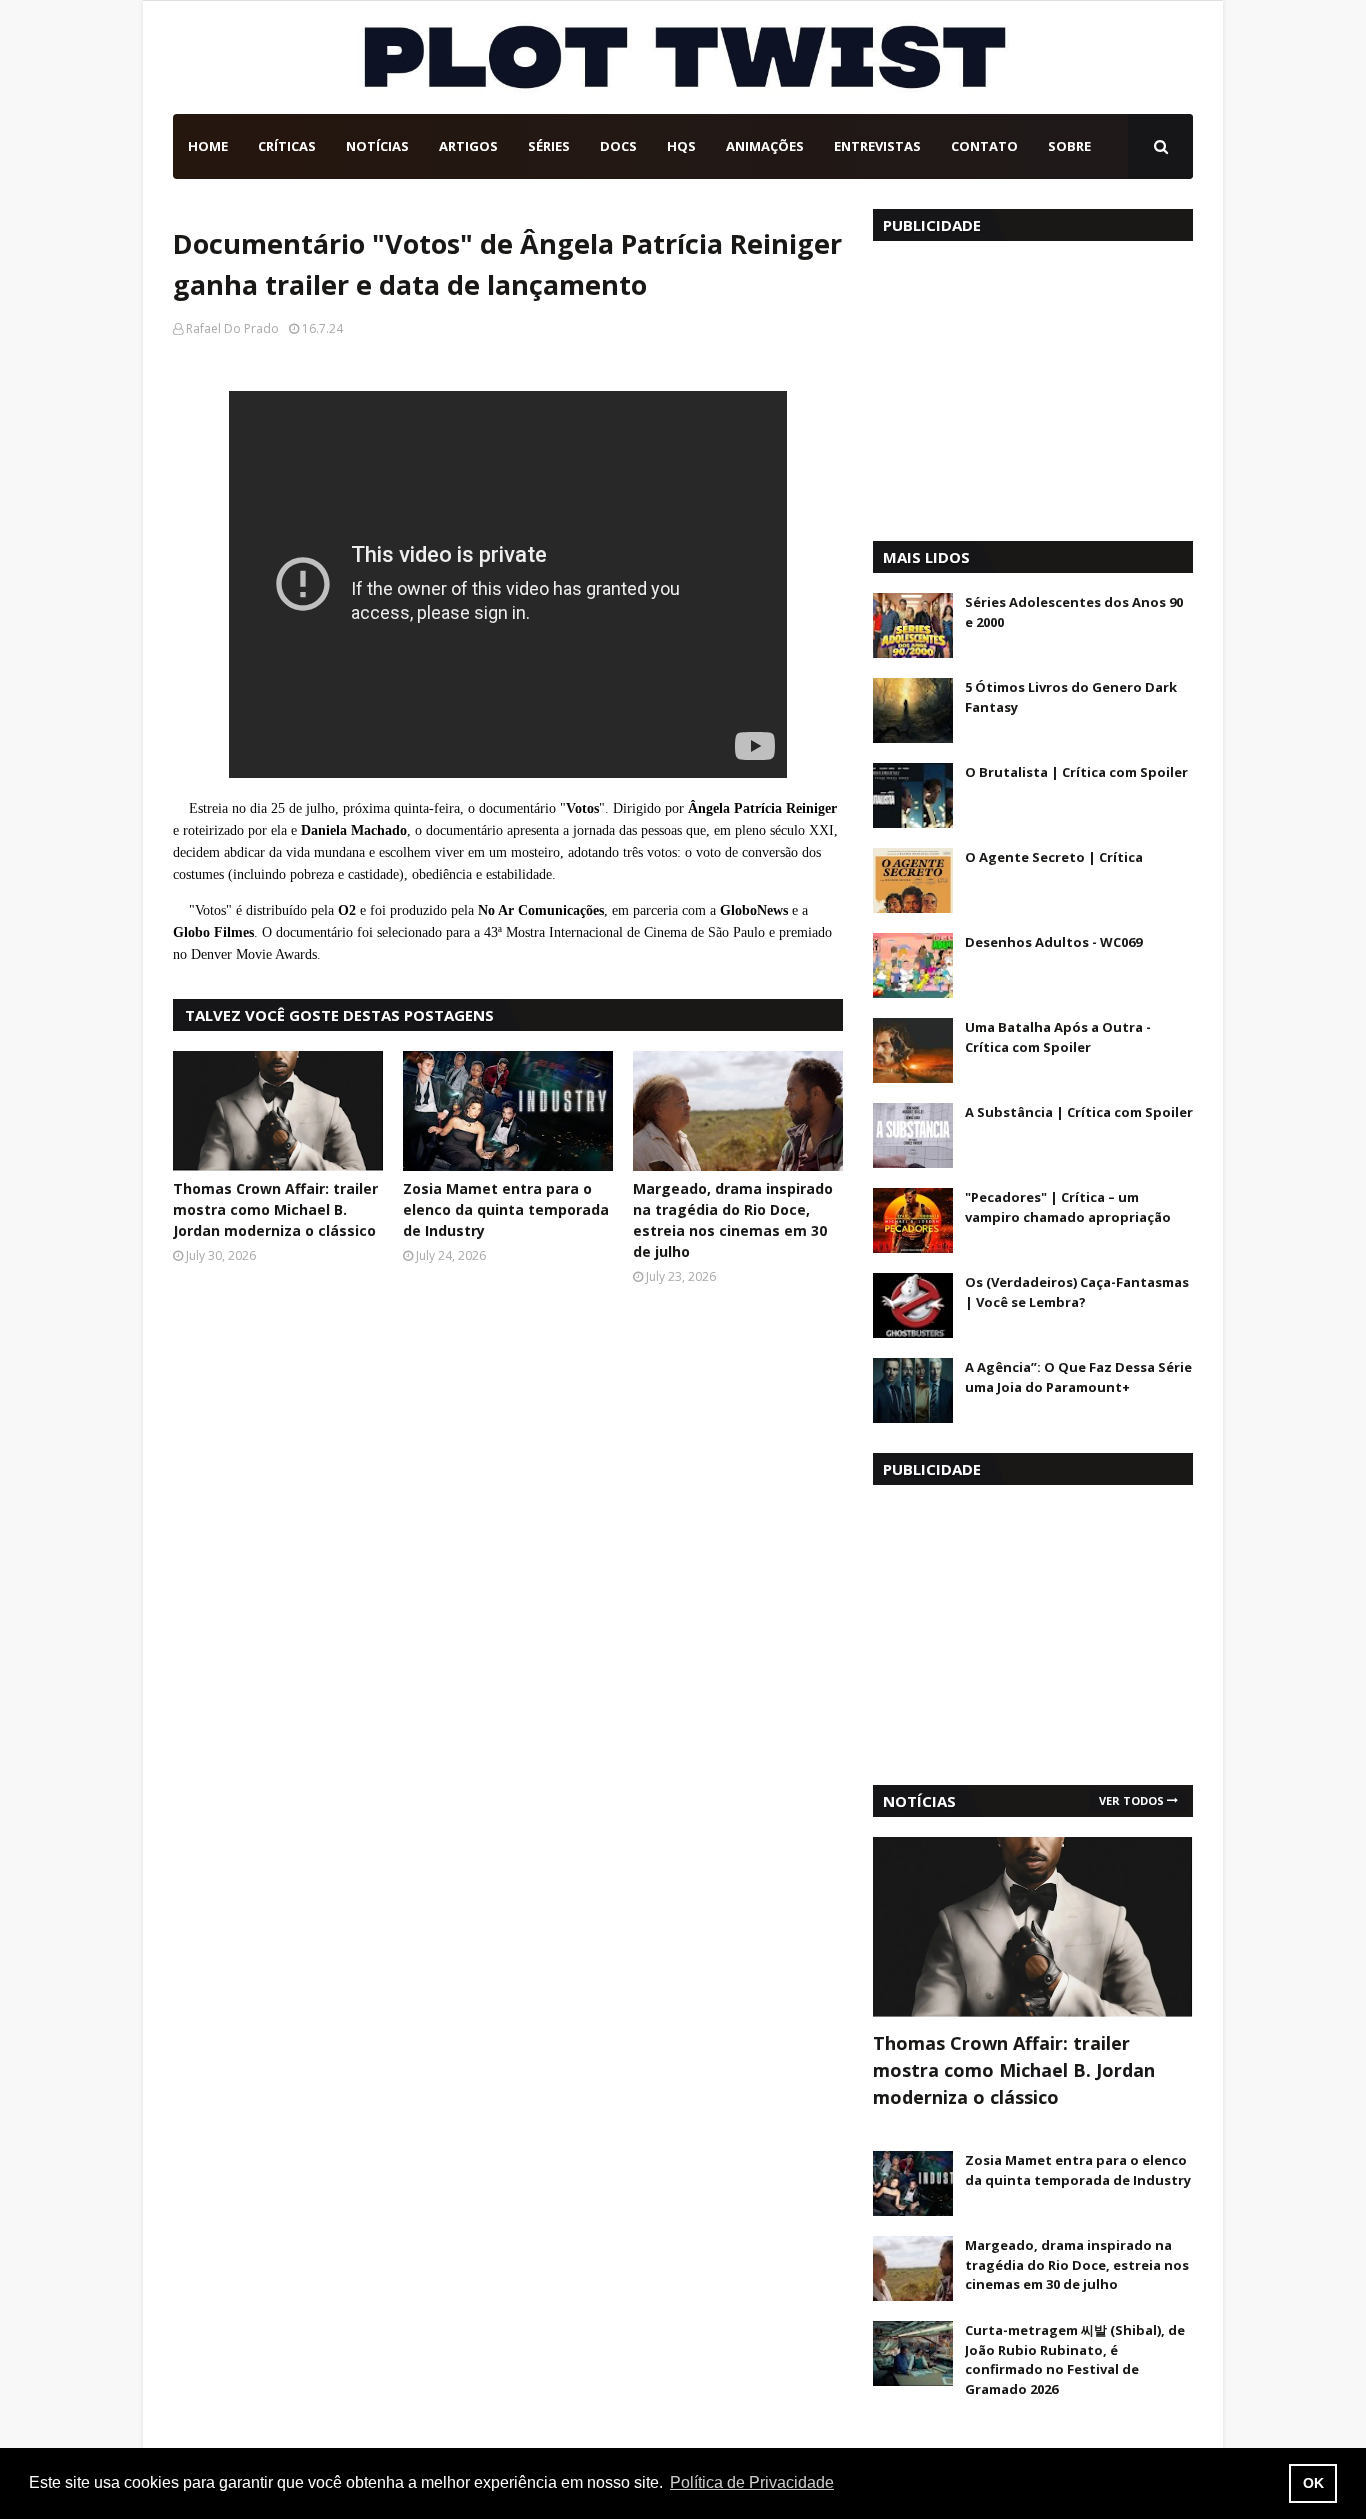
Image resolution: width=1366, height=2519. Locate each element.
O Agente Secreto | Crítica (1054, 857)
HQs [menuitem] (681, 146)
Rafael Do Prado (232, 328)
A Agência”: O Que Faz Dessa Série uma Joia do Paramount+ (1078, 1377)
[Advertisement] (1033, 386)
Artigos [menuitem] (468, 146)
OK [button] (1313, 2483)
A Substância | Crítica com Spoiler (1079, 1112)
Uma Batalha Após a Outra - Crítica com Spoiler (1058, 1037)
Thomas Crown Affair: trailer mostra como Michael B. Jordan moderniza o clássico (275, 1209)
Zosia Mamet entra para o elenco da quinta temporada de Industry (506, 1209)
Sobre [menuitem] (1069, 146)
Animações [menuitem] (765, 146)
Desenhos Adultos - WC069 (1053, 942)
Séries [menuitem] (549, 146)
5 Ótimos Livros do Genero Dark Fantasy (1071, 697)
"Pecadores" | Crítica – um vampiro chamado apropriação (1068, 1207)
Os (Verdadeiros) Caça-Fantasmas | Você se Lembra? (1077, 1292)
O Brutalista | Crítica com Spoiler (1076, 772)
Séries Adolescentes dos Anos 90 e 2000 (1074, 612)
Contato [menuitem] (984, 146)
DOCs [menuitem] (618, 146)
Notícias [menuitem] (377, 146)
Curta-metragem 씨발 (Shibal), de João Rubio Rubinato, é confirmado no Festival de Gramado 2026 (1075, 2359)
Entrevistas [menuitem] (877, 146)
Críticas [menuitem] (287, 146)
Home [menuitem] (208, 146)
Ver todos (1131, 1800)
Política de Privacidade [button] (752, 2482)
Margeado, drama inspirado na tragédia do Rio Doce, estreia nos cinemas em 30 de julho (733, 1220)
